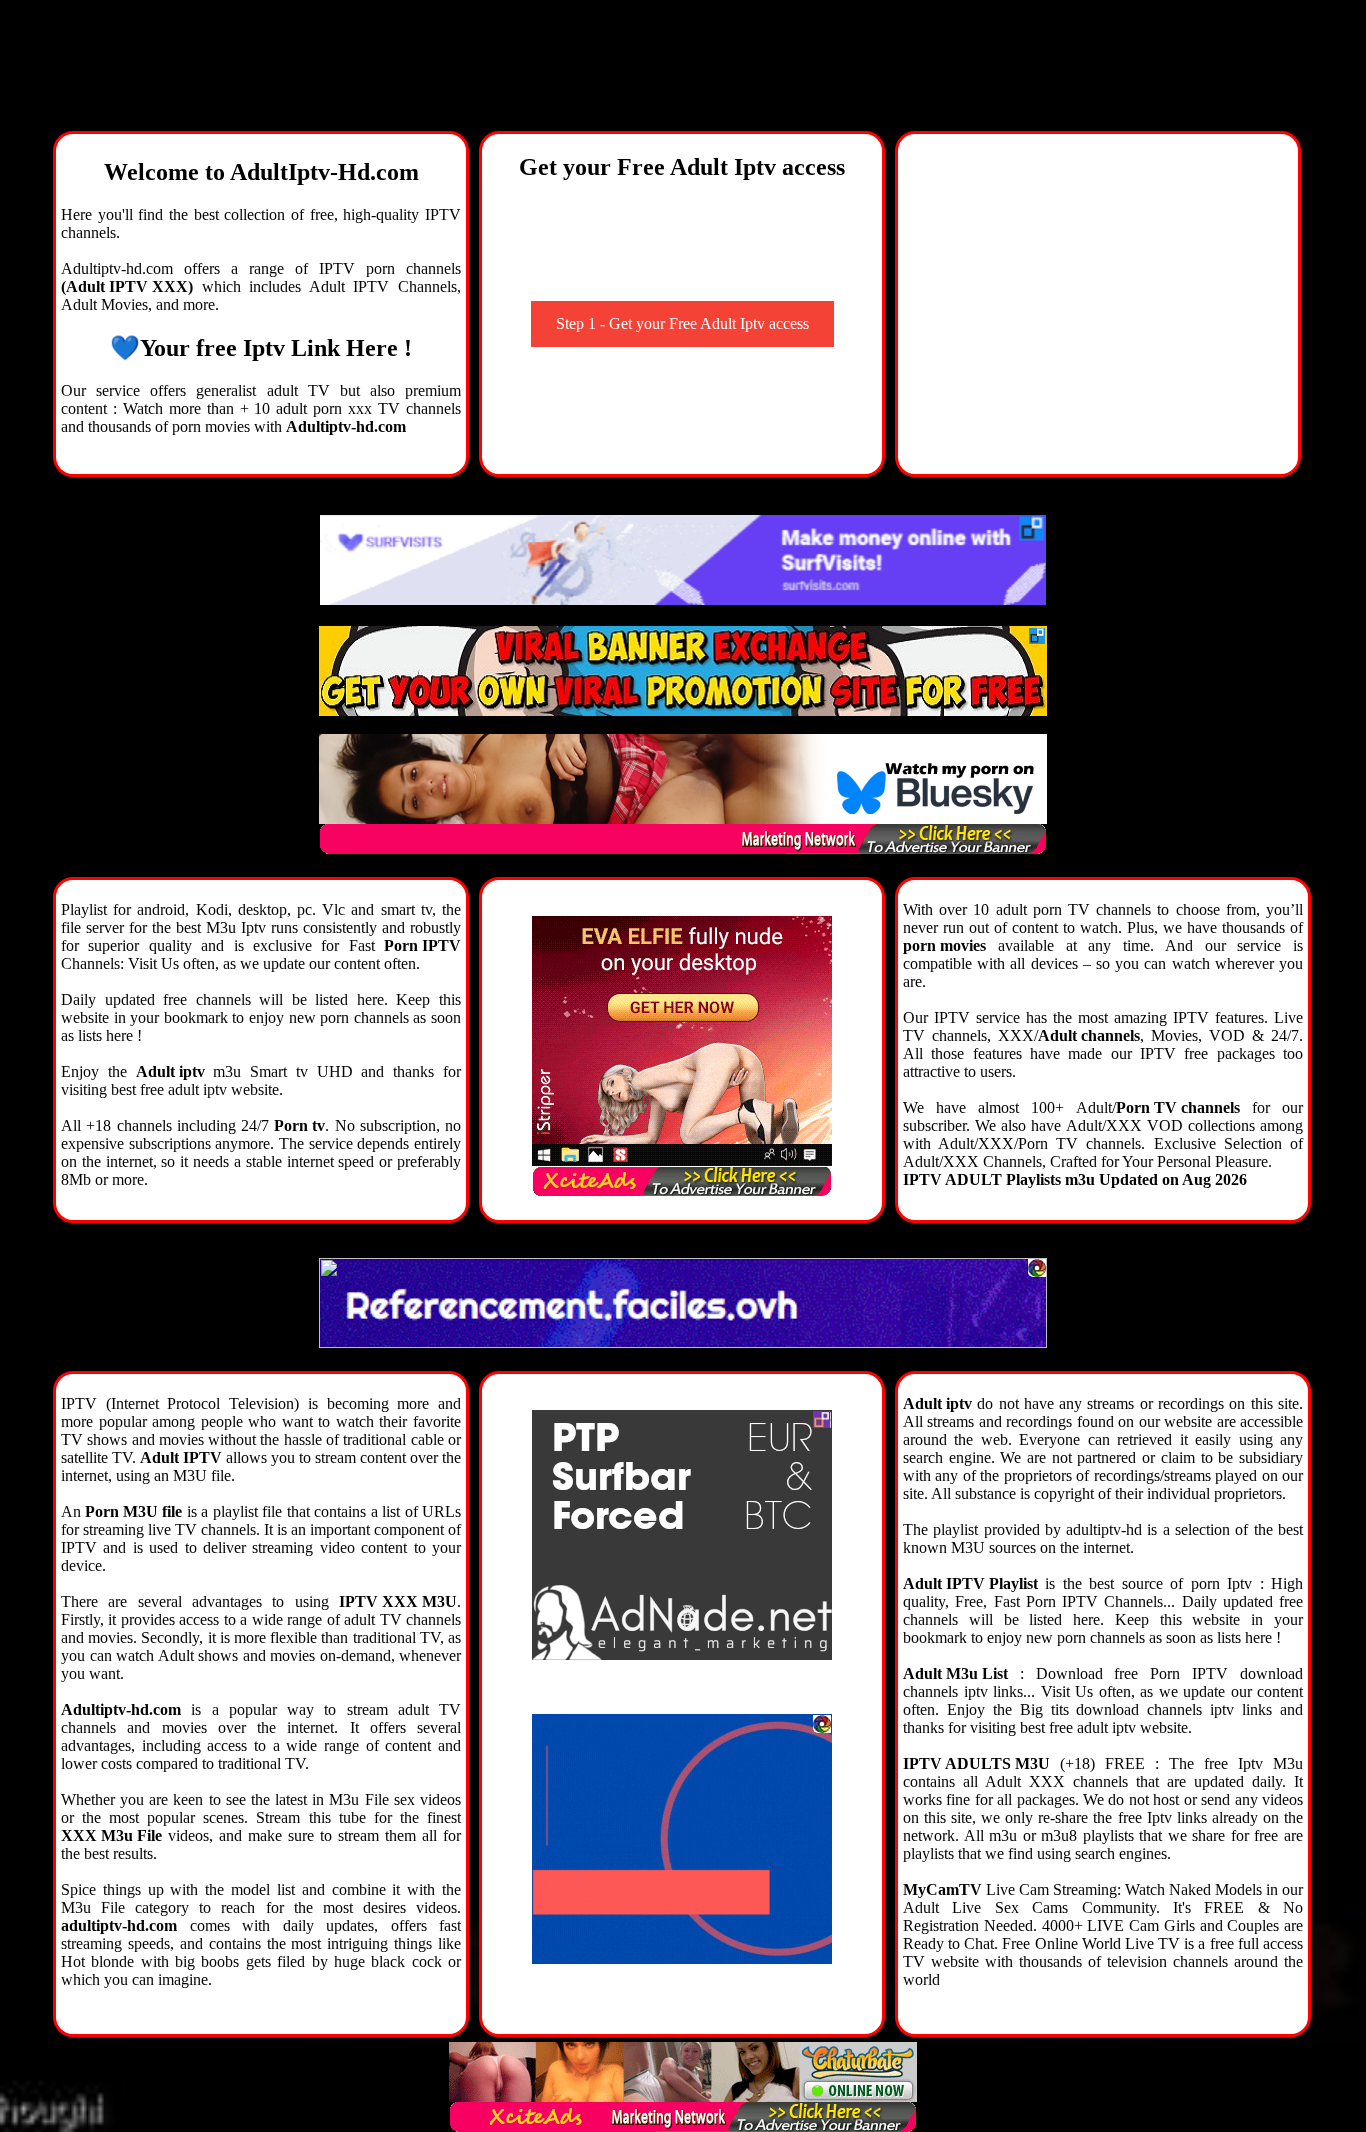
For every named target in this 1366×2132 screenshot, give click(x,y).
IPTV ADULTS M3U (976, 1763)
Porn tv (299, 1125)
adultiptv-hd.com (119, 1925)
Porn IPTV (422, 945)
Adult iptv (170, 1071)
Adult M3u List (955, 1673)
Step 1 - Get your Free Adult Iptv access (682, 323)
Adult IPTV (181, 1457)
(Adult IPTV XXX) (127, 286)
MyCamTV (942, 1889)
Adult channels (1089, 1035)
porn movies (944, 945)
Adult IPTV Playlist (970, 1583)
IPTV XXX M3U (398, 1601)
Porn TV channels (1178, 1107)
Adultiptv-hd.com (346, 426)
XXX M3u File (111, 1835)
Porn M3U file (133, 1511)
